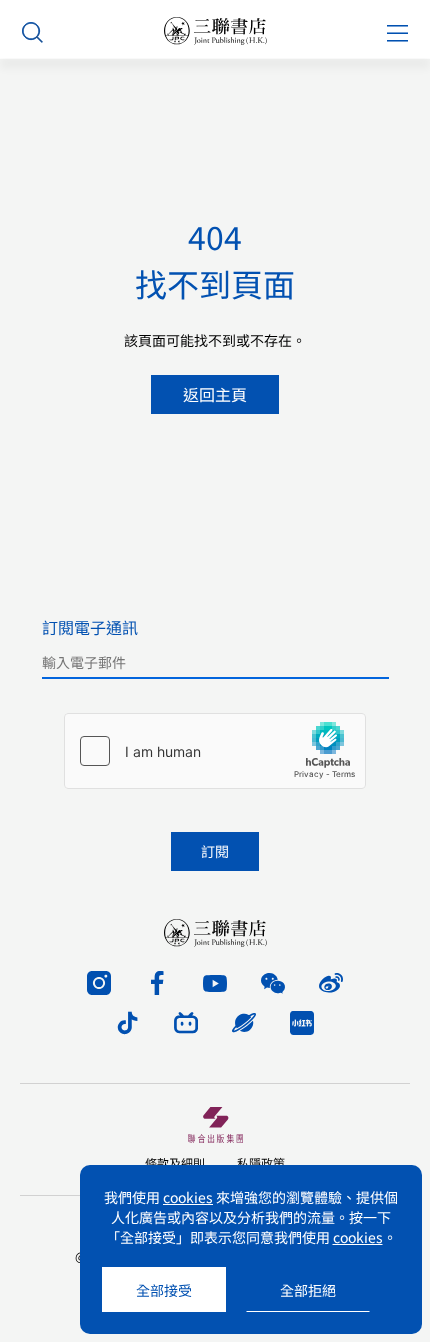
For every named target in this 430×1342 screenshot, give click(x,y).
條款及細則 (175, 1162)
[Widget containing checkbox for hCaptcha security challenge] (215, 751)
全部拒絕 (308, 1290)
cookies (188, 1197)
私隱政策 (261, 1162)
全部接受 (164, 1290)
